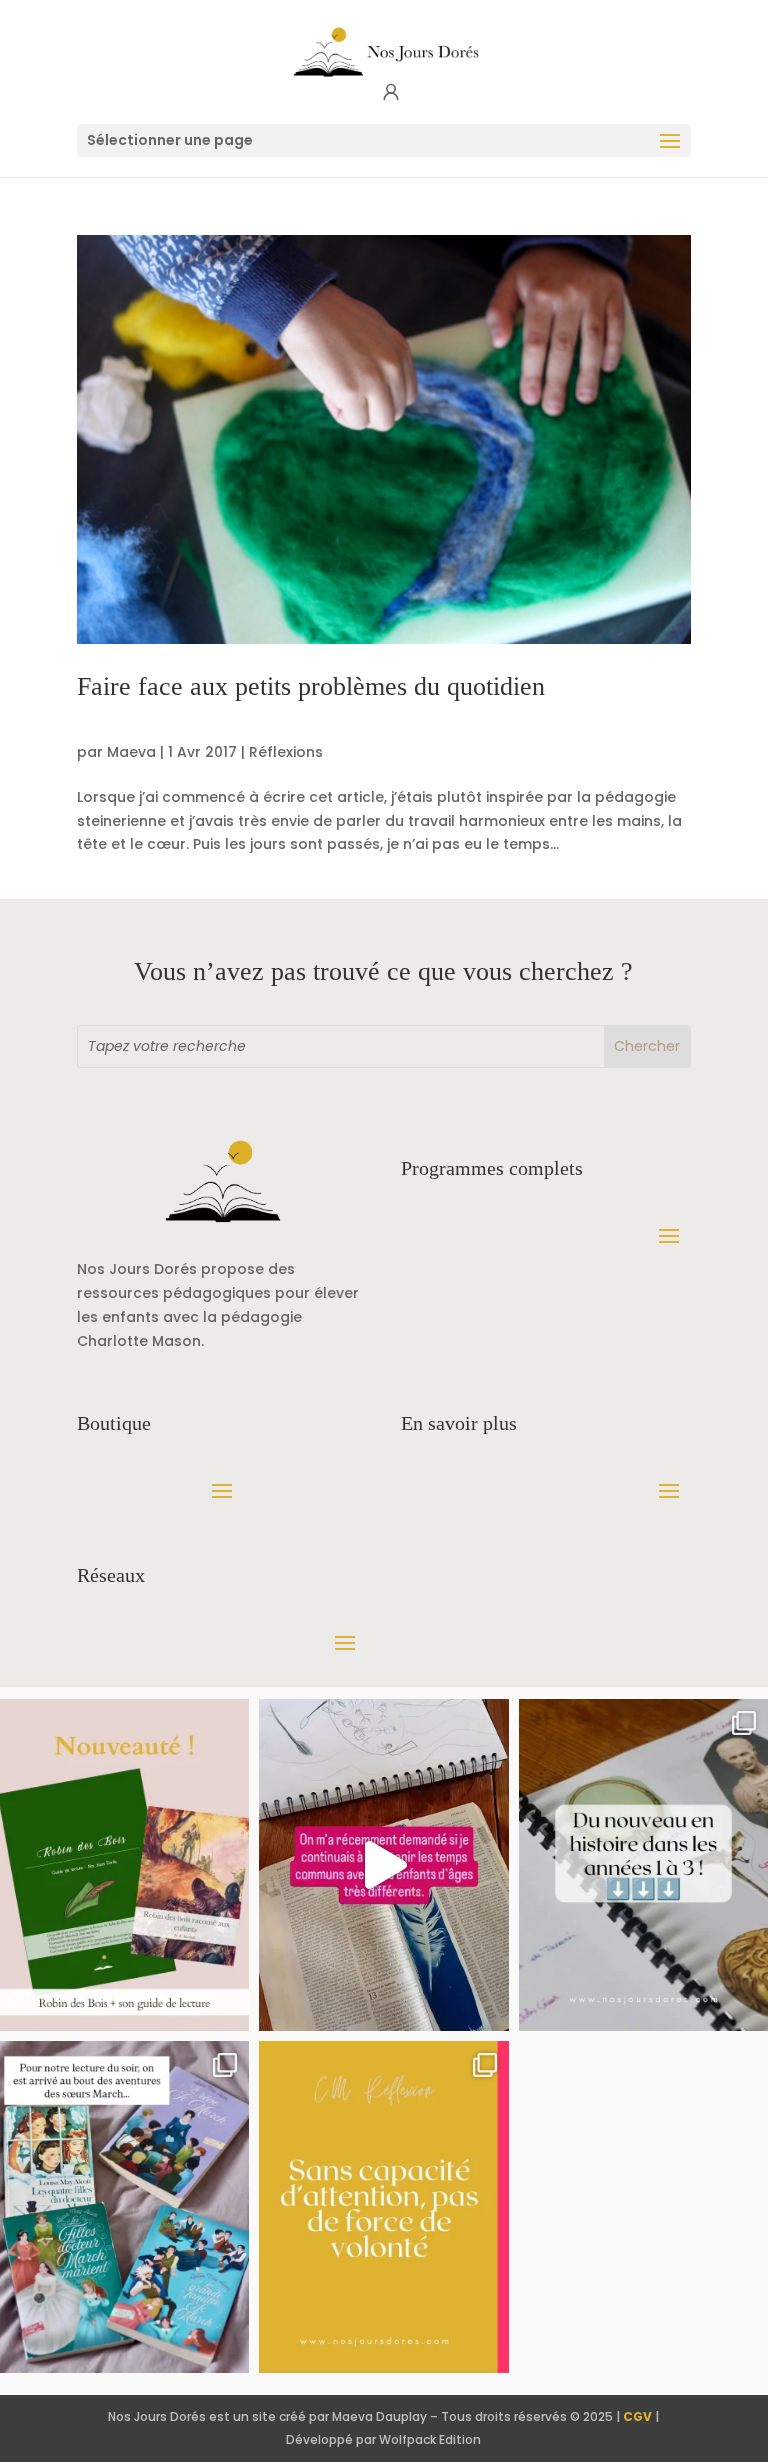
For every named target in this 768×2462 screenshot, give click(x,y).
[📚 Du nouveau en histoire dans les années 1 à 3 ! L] (643, 1865)
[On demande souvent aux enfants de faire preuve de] (383, 2207)
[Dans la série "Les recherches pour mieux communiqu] (124, 1865)
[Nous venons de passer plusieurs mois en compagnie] (124, 2207)
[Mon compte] (391, 92)
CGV (637, 2416)
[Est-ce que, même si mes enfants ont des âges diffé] (383, 1865)
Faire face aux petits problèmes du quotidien (311, 686)
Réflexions (286, 752)
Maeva (131, 752)
